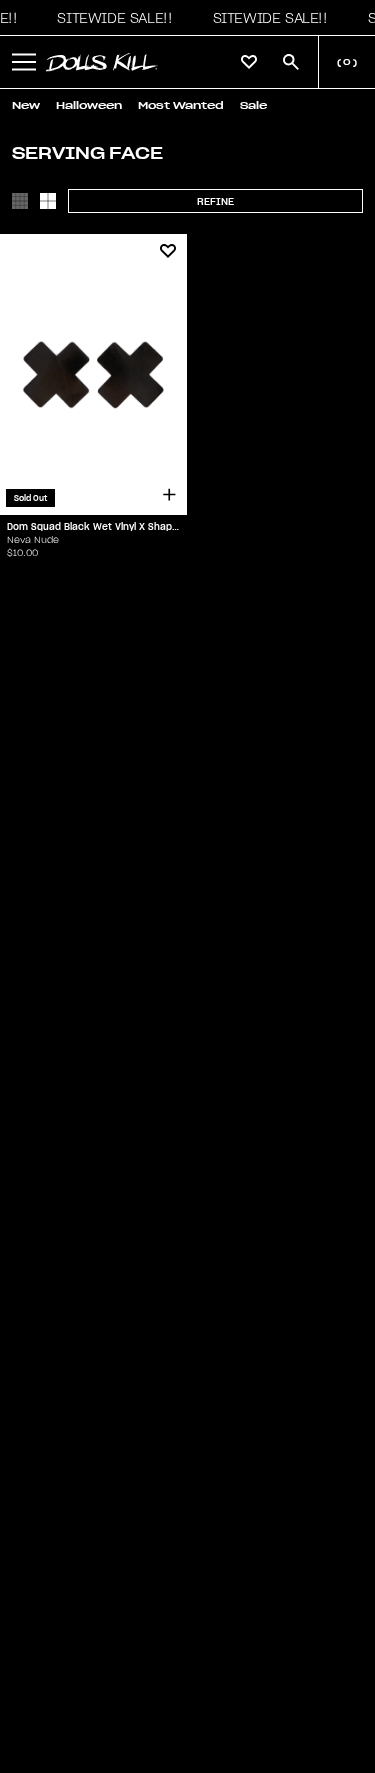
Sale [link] (253, 105)
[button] (109, 18)
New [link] (26, 105)
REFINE (215, 201)
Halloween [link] (89, 105)
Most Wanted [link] (181, 105)
